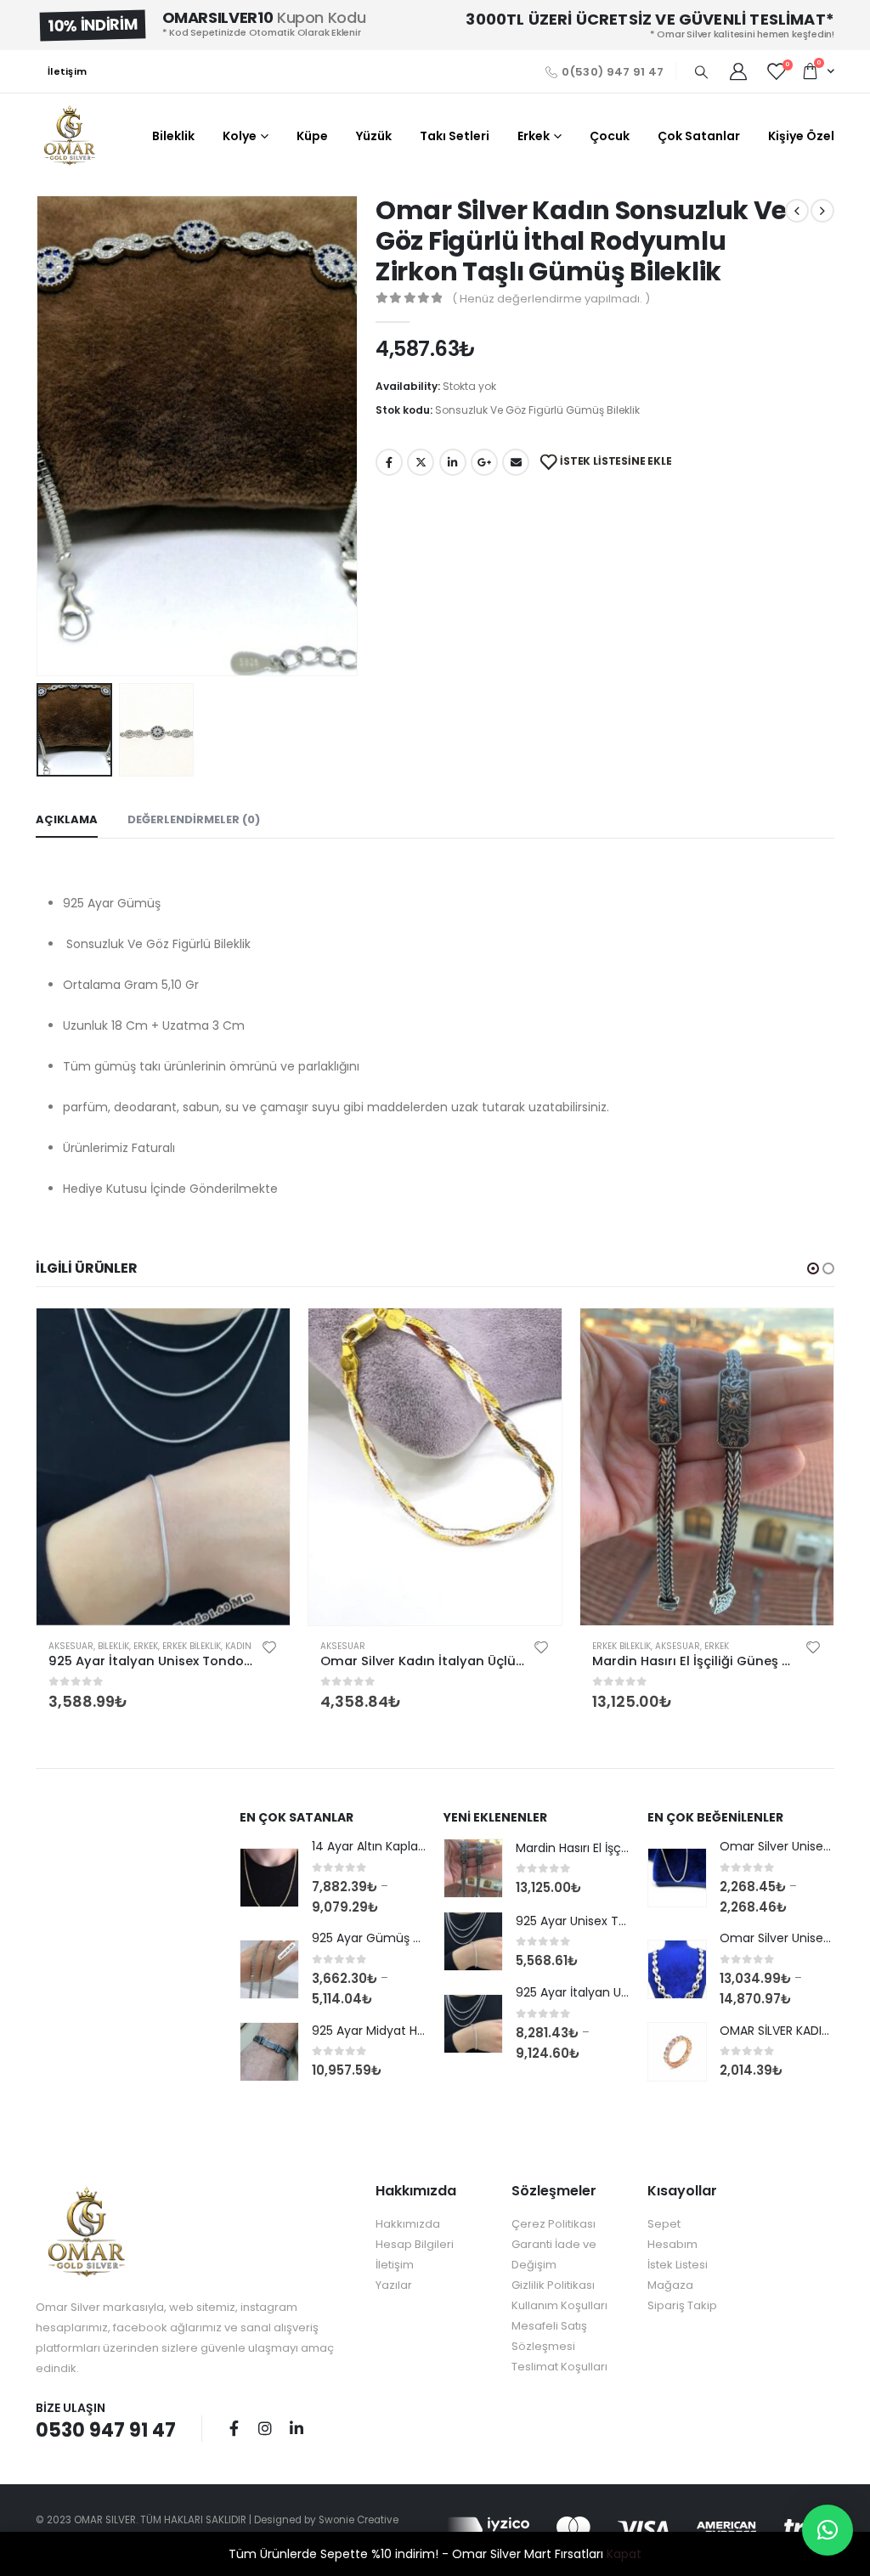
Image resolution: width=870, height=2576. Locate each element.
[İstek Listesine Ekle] (269, 1647)
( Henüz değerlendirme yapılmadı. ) (551, 299)
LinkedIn (453, 462)
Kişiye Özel (801, 136)
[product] (163, 1467)
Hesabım (672, 2244)
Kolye (240, 136)
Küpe (312, 136)
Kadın (238, 1646)
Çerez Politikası (554, 2224)
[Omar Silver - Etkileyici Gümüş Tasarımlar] (70, 136)
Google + (484, 462)
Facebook (389, 462)
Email (516, 462)
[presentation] (40, 436)
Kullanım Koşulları (559, 2305)
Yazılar (394, 2285)
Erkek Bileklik (192, 1646)
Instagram (265, 2428)
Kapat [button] (624, 2554)
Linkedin (297, 2428)
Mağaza (670, 2285)
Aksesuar (71, 1646)
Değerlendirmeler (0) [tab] (194, 819)
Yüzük (374, 136)
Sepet (664, 2224)
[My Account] (738, 71)
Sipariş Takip (682, 2305)
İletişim (67, 71)
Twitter (421, 462)
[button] (813, 1268)
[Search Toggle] (701, 72)
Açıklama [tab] (67, 819)
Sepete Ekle (262, 1336)
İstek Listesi (678, 2265)
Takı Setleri (455, 136)
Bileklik (173, 136)
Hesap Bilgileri (415, 2244)
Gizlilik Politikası (553, 2285)
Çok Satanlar (699, 136)
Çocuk (610, 136)
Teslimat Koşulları (559, 2367)
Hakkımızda (408, 2224)
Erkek (534, 136)
